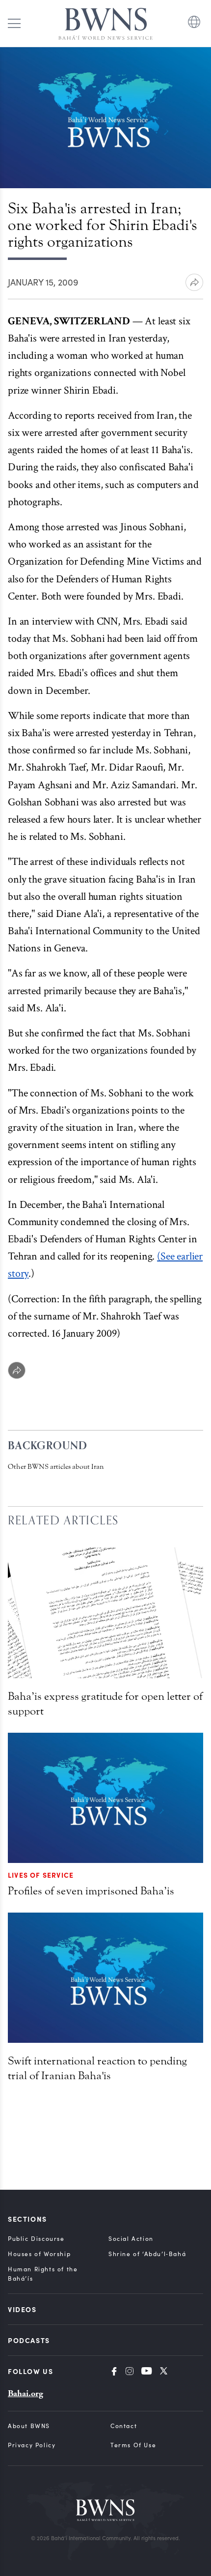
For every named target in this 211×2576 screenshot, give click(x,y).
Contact (124, 2426)
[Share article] (194, 282)
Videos (22, 2309)
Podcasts (29, 2340)
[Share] (17, 1370)
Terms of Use (133, 2445)
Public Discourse (36, 2238)
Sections (27, 2219)
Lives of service (41, 1875)
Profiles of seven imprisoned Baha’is (91, 1891)
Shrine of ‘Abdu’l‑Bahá (147, 2254)
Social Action (131, 2238)
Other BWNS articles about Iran (56, 1467)
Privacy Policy (32, 2445)
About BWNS (29, 2426)
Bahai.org (26, 2393)
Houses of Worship (39, 2254)
